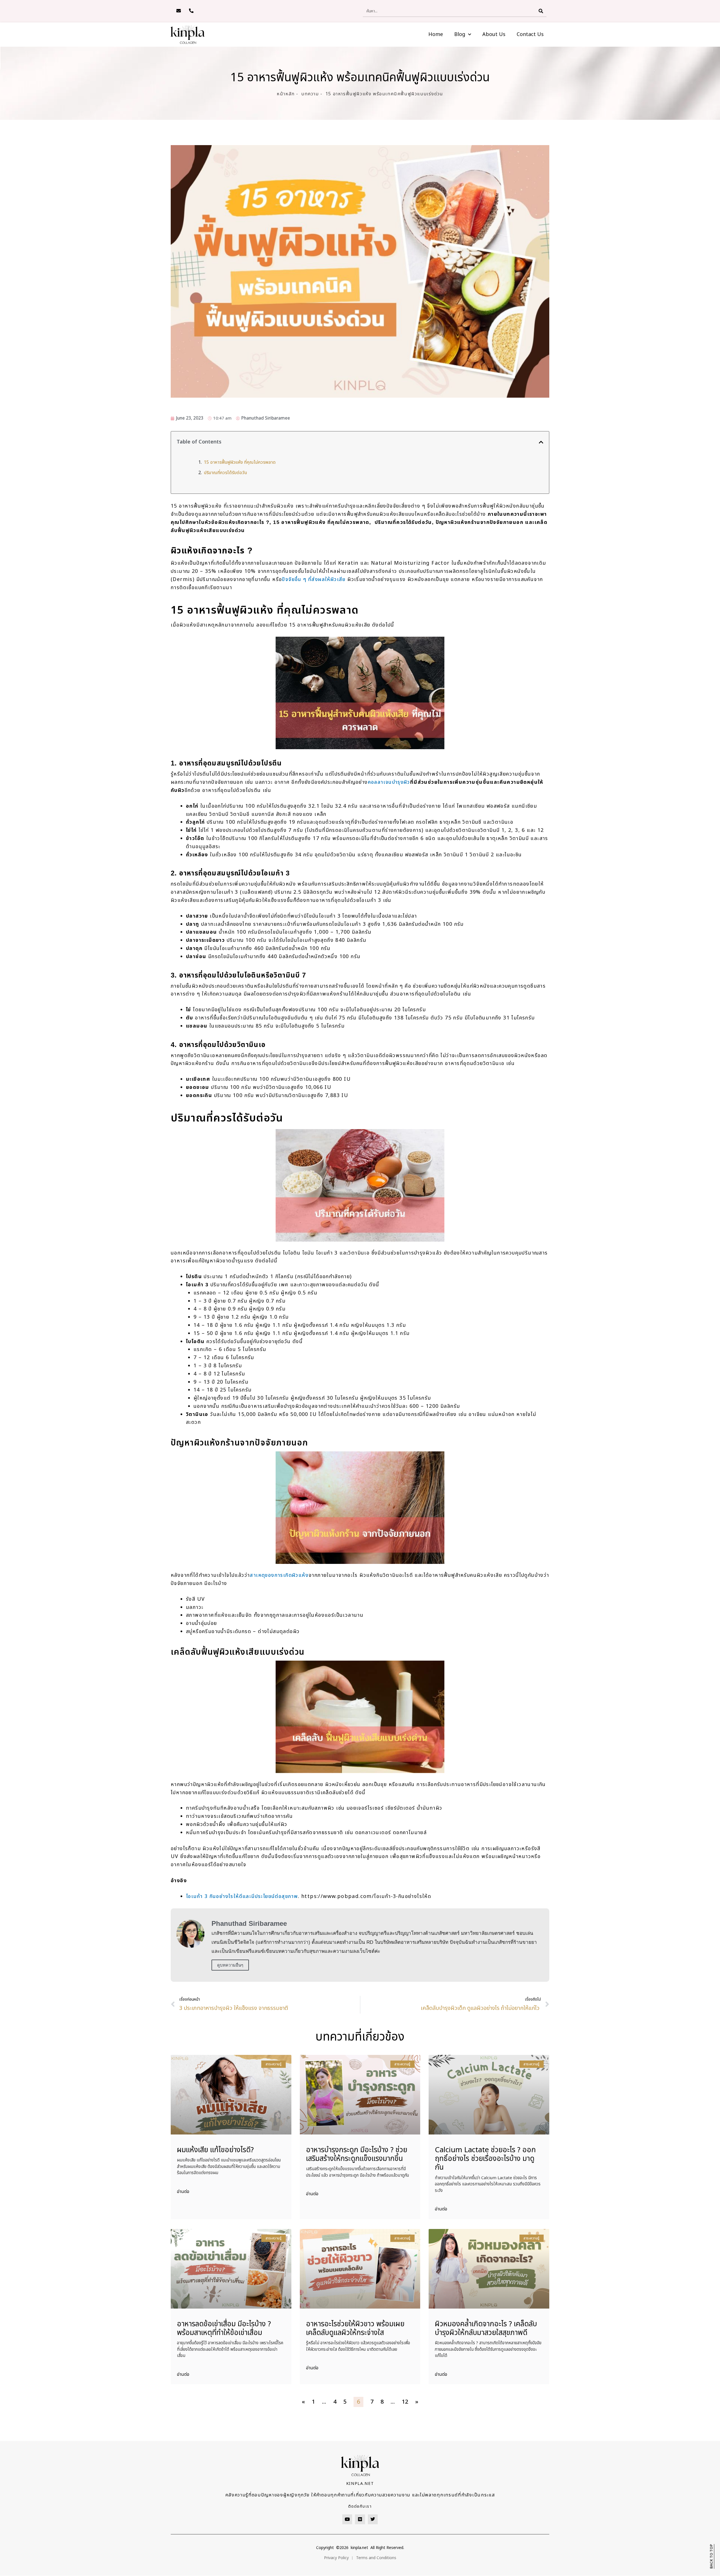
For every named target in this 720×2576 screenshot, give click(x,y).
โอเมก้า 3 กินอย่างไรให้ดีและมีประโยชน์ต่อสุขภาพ (242, 1896)
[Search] (541, 11)
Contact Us (530, 34)
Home (436, 34)
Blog (460, 34)
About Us (494, 34)
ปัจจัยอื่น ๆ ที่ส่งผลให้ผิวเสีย (314, 579)
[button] (541, 442)
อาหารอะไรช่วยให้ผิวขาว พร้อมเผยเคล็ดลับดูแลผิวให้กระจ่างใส (355, 2328)
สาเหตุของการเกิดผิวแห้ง (279, 1575)
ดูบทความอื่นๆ (230, 1965)
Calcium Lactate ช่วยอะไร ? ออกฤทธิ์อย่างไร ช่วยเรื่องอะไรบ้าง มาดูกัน (485, 2159)
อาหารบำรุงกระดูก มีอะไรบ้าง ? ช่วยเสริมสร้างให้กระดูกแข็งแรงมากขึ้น (357, 2154)
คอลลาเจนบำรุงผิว (389, 782)
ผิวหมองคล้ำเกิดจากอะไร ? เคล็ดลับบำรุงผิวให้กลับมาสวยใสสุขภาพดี (486, 2328)
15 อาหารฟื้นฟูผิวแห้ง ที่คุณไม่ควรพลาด (240, 462)
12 (405, 2402)
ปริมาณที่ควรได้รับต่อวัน (225, 473)
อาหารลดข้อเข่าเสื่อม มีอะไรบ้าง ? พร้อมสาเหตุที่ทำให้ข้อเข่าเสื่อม (224, 2328)
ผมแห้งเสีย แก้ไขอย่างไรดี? (215, 2150)
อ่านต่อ (183, 2192)
